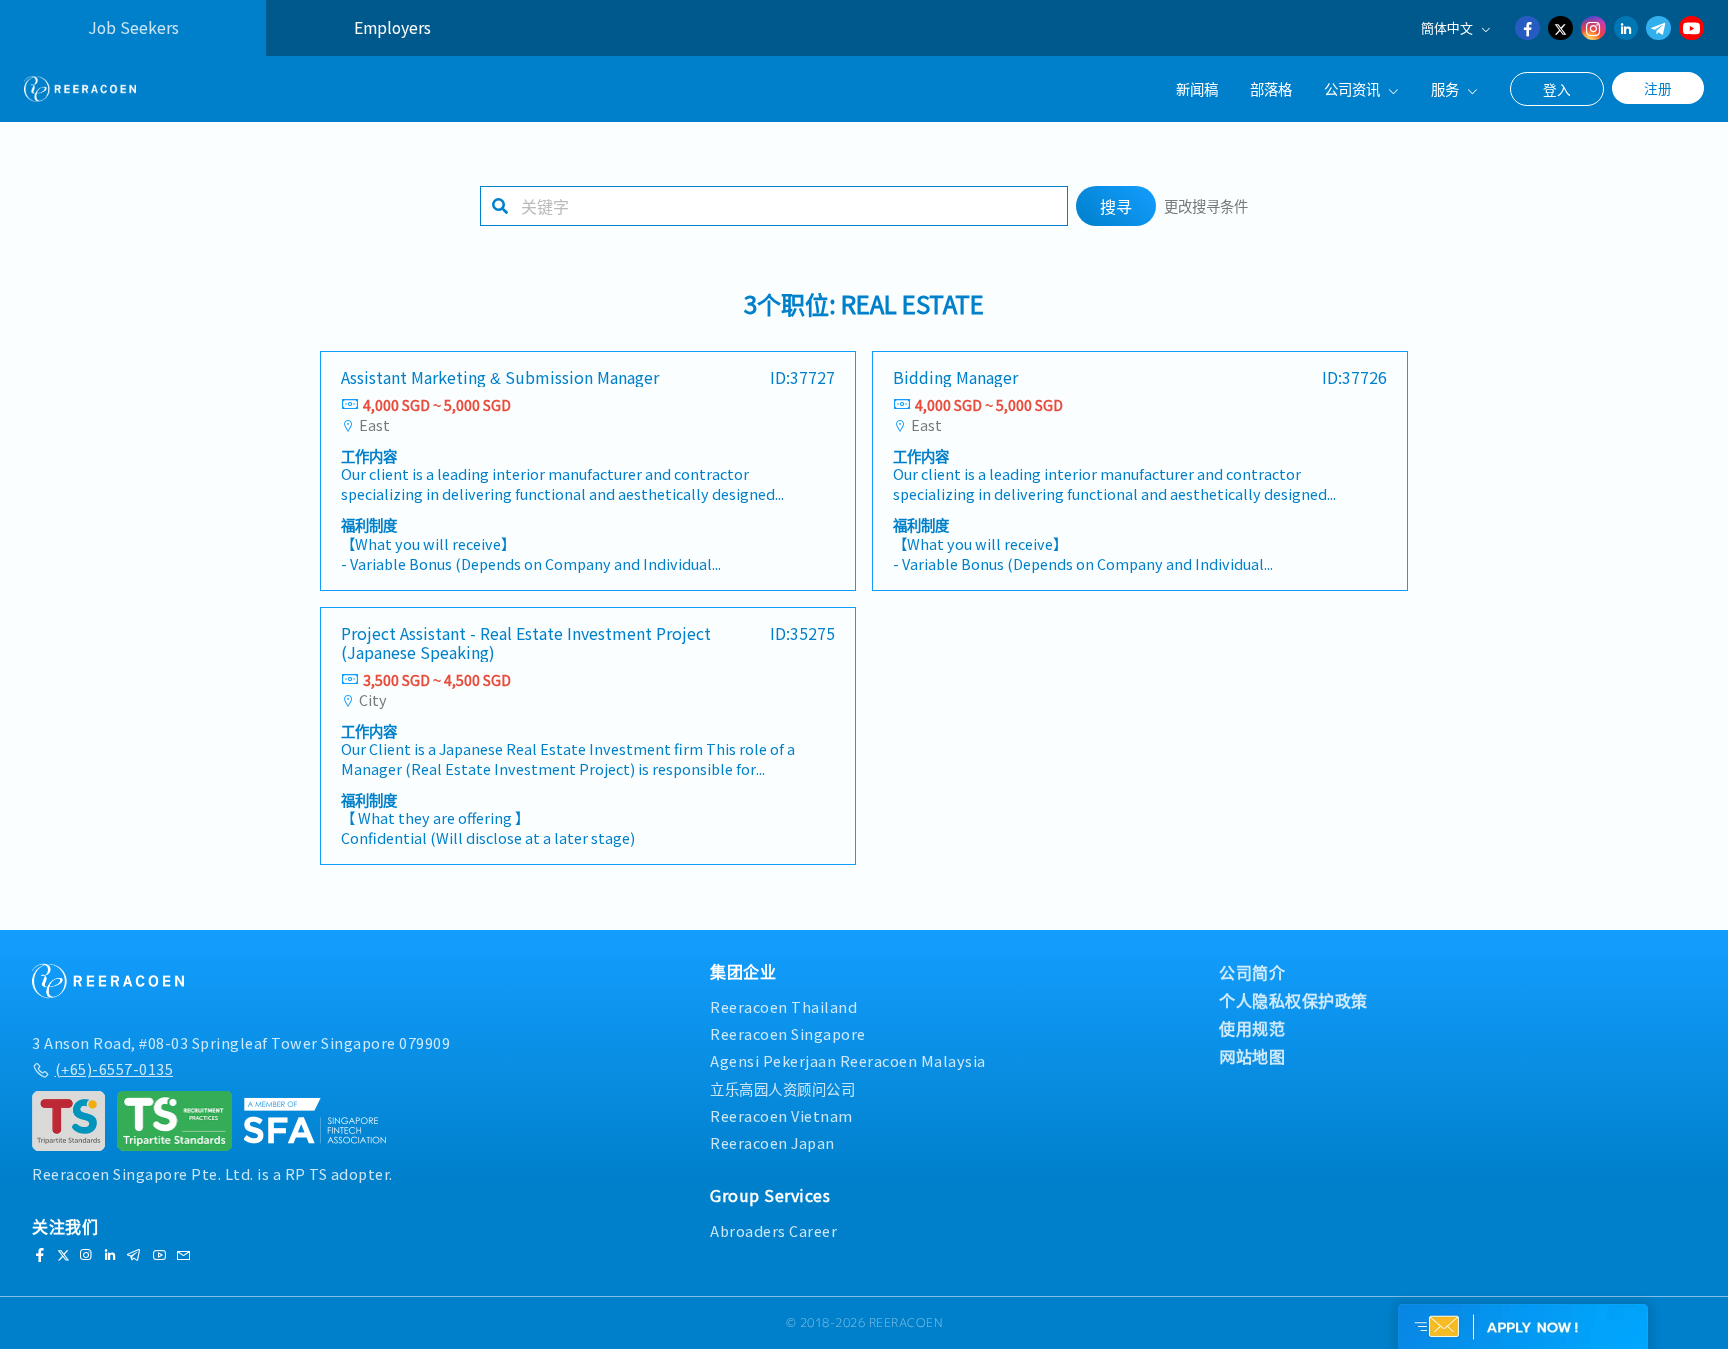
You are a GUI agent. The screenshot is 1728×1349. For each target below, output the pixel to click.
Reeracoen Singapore (788, 1033)
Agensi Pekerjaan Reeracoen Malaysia (848, 1060)
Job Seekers (133, 27)
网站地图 (1252, 1056)
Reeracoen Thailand (783, 1006)
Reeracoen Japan (772, 1142)
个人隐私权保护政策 (1293, 1000)
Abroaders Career (773, 1230)
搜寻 (1116, 206)
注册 (1658, 88)
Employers (392, 27)
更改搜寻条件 (1206, 205)
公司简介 (1252, 972)
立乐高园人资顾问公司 (782, 1088)
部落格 (1271, 88)
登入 (1557, 89)
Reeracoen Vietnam (781, 1115)
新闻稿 (1197, 88)
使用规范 (1252, 1028)
